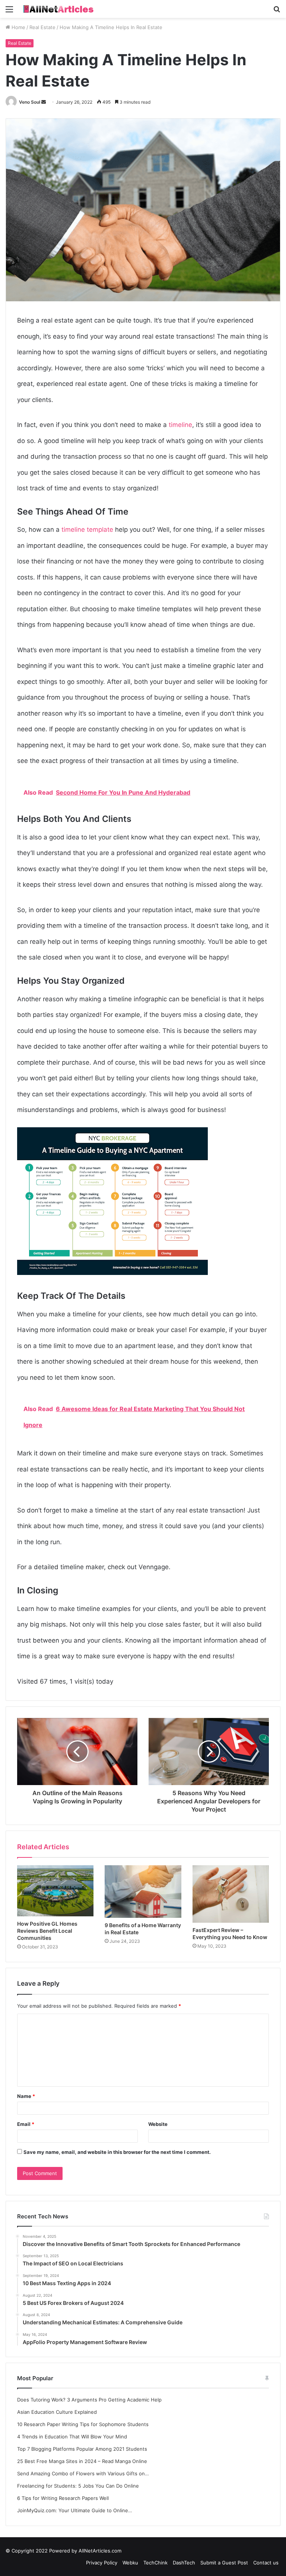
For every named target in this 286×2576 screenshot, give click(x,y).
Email (26, 2124)
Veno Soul (30, 102)
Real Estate (42, 27)
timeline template (87, 530)
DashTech (184, 2563)
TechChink (155, 2563)
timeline (180, 425)
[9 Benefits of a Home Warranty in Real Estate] (143, 1891)
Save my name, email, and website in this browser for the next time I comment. (117, 2152)
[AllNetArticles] (58, 9)
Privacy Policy (102, 2563)
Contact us (266, 2563)
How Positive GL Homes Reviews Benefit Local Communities (47, 1931)
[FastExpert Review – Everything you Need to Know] (231, 1894)
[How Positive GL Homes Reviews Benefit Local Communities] (55, 1891)
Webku (130, 2563)
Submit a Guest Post (224, 2563)
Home (18, 27)
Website (158, 2124)
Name (26, 2096)
